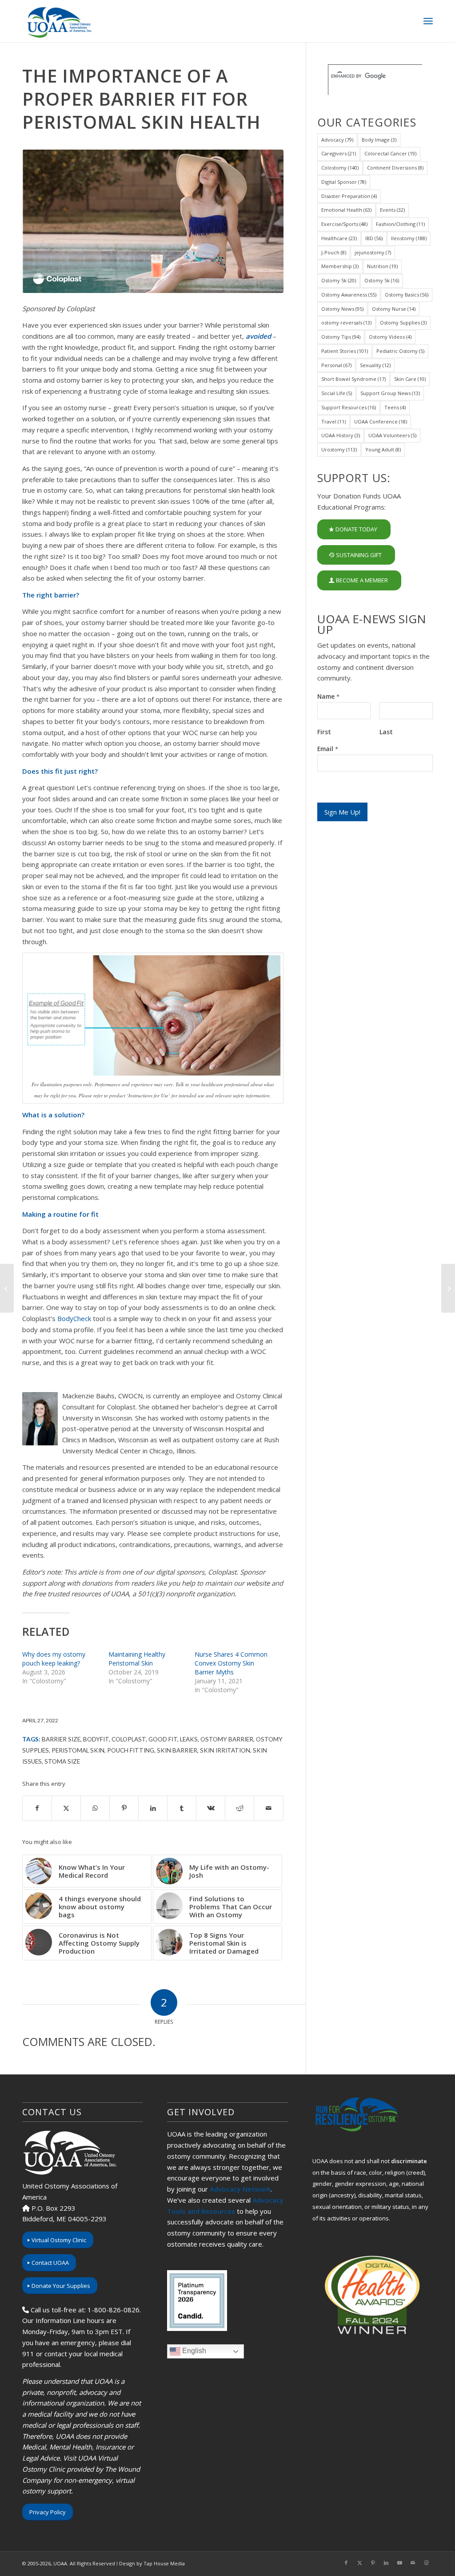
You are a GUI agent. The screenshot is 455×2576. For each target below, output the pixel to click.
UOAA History (341, 435)
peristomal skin (78, 1750)
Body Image (379, 140)
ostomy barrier (227, 1739)
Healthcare (339, 238)
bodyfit (96, 1739)
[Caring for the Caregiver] (7, 1288)
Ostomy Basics (407, 295)
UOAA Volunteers (392, 435)
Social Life (337, 393)
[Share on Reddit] (239, 1808)
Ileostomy (409, 238)
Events (392, 210)
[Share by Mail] (268, 1808)
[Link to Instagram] (426, 2563)
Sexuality (375, 365)
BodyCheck (74, 1318)
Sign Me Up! (342, 812)
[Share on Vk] (211, 1808)
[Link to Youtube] (399, 2563)
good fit (163, 1739)
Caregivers (339, 153)
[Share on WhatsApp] (95, 1808)
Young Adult (383, 449)
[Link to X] (359, 2563)
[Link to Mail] (413, 2563)
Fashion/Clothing (400, 224)
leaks (189, 1739)
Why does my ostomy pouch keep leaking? (54, 1659)
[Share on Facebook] (37, 1808)
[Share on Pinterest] (124, 1808)
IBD (374, 238)
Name (328, 696)
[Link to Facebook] (346, 2563)
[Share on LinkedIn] (153, 1808)
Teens (395, 407)
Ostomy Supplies (403, 322)
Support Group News (390, 393)
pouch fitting (131, 1750)
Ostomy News (342, 309)
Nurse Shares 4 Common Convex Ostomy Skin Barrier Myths (231, 1663)
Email (328, 749)
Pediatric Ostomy (400, 351)
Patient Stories (345, 351)
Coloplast (129, 1739)
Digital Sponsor (344, 182)
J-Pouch (334, 252)
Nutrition (382, 266)
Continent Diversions (395, 168)
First (324, 732)
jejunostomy (373, 252)
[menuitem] (428, 21)
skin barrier (177, 1750)
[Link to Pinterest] (373, 2563)
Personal (336, 365)
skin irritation (225, 1750)
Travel (333, 421)
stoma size (62, 1761)
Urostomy (339, 449)
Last (386, 732)
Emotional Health (346, 210)
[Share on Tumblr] (182, 1808)
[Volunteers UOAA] (153, 221)
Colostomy (340, 168)
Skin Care (410, 379)
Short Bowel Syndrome (353, 379)
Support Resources (349, 407)
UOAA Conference (381, 421)
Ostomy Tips (341, 337)
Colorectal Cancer (390, 153)
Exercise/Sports (344, 224)
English (193, 2351)
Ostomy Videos (390, 337)
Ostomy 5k (339, 280)
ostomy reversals (346, 322)
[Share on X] (66, 1808)
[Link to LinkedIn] (386, 2563)
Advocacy (337, 140)
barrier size (61, 1739)
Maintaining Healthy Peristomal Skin (137, 1659)
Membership (340, 266)
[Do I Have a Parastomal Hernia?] (448, 1288)
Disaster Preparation (349, 196)
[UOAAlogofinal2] (58, 21)
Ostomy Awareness (349, 295)
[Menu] (428, 21)
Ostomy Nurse (394, 309)
